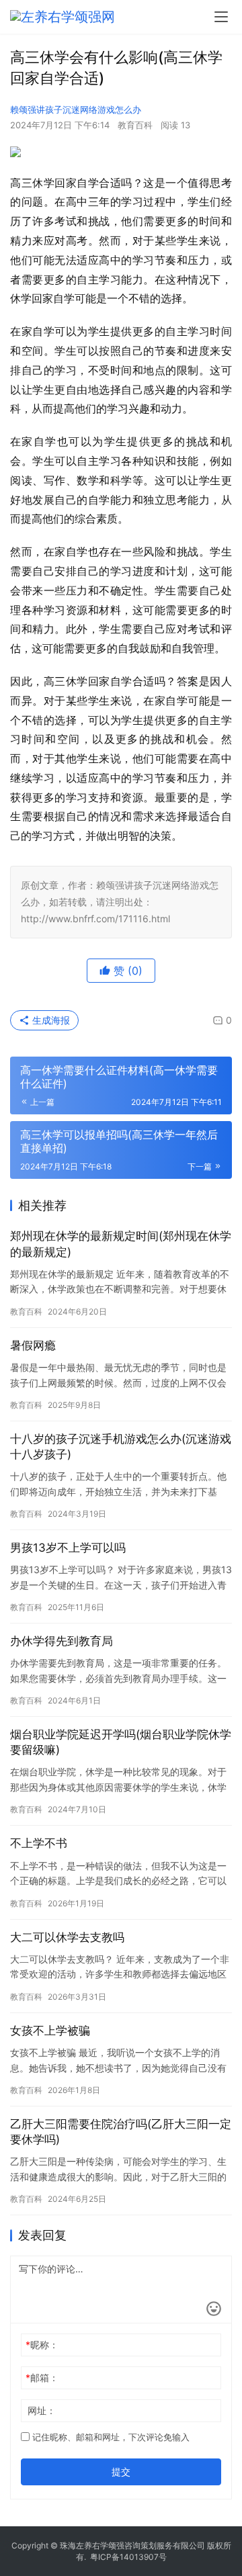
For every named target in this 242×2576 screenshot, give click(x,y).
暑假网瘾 (33, 1345)
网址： (42, 2410)
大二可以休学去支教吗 (67, 1937)
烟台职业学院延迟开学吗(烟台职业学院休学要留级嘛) (121, 1742)
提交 (121, 2472)
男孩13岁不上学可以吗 (68, 1548)
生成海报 (50, 1020)
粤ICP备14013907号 (128, 2557)
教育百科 (135, 125)
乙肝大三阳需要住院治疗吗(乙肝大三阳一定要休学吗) (121, 2132)
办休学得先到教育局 (62, 1641)
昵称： (42, 2345)
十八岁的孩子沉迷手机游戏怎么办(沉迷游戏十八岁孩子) (121, 1447)
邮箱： (42, 2378)
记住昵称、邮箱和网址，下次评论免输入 (110, 2437)
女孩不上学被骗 (50, 2031)
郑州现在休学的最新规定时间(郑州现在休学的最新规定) (121, 1244)
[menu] (221, 17)
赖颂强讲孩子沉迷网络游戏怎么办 (76, 109)
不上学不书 (39, 1843)
